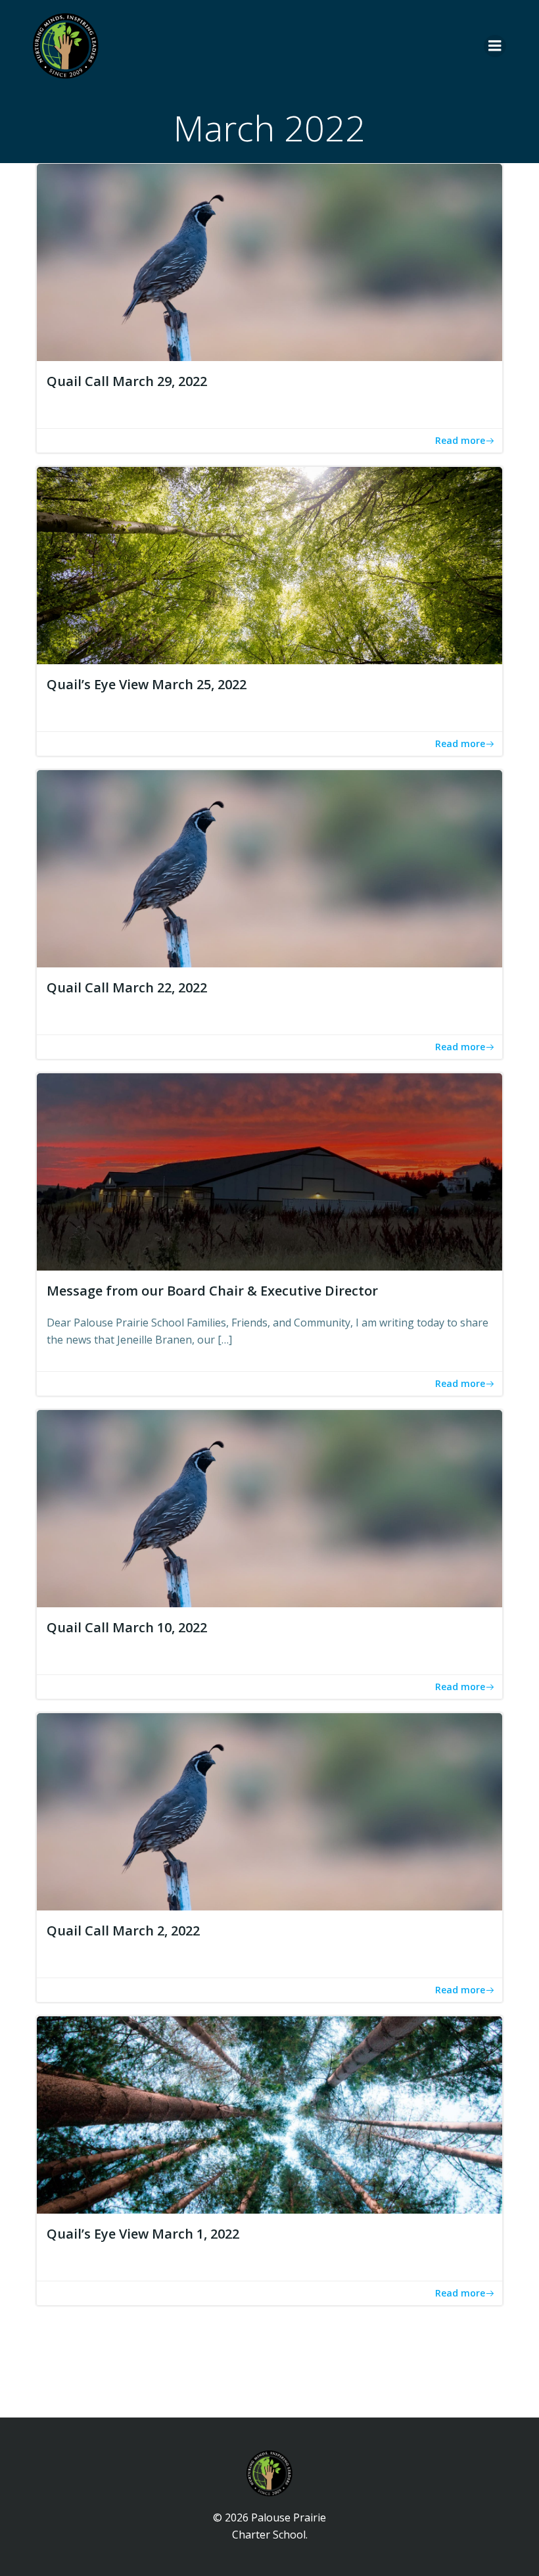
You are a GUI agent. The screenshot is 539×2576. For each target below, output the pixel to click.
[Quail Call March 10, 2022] (269, 1508)
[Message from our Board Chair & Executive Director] (269, 1171)
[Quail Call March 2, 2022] (269, 1811)
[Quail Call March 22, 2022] (269, 867)
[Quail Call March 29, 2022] (269, 261)
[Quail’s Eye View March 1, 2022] (269, 2114)
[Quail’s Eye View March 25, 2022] (269, 564)
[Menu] (495, 46)
